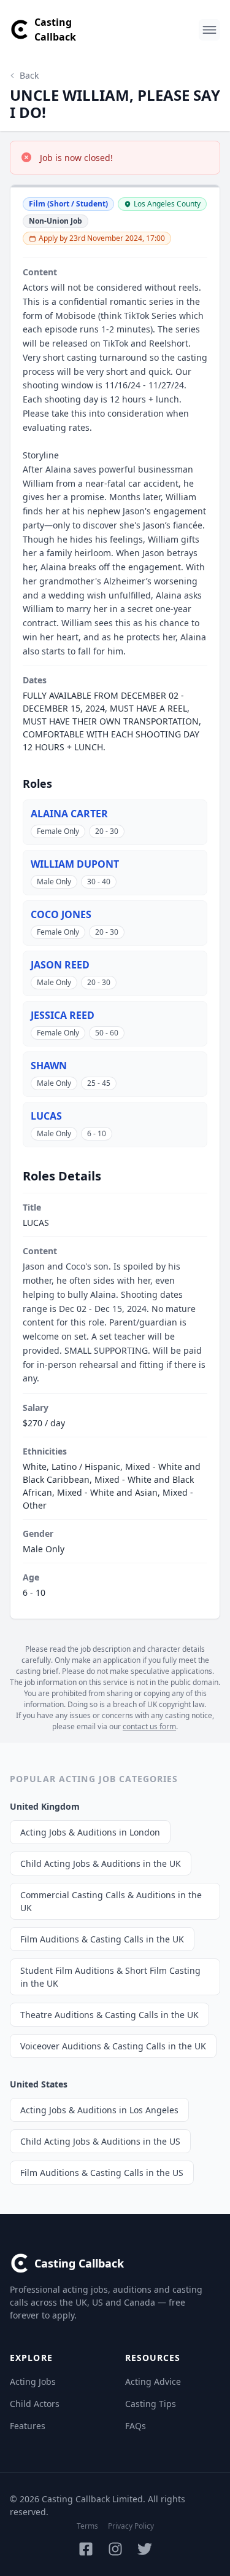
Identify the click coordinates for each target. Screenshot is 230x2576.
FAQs (136, 2426)
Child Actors (35, 2404)
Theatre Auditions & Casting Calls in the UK (109, 2015)
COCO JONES (61, 914)
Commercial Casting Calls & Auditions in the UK (111, 1901)
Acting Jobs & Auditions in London (90, 1832)
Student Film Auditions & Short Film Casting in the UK (110, 1977)
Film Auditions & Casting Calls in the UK (102, 1939)
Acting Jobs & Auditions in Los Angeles (99, 2110)
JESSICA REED (63, 1015)
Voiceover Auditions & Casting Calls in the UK (113, 2046)
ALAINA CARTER (69, 814)
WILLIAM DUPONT (75, 864)
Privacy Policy (131, 2526)
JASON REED (60, 965)
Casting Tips (151, 2404)
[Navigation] (209, 30)
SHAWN (49, 1066)
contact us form (149, 1726)
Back (29, 75)
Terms (87, 2526)
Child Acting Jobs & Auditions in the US (100, 2141)
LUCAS (46, 1116)
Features (28, 2426)
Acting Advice (153, 2382)
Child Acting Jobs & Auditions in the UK (101, 1863)
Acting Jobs (33, 2382)
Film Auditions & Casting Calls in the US (102, 2173)
